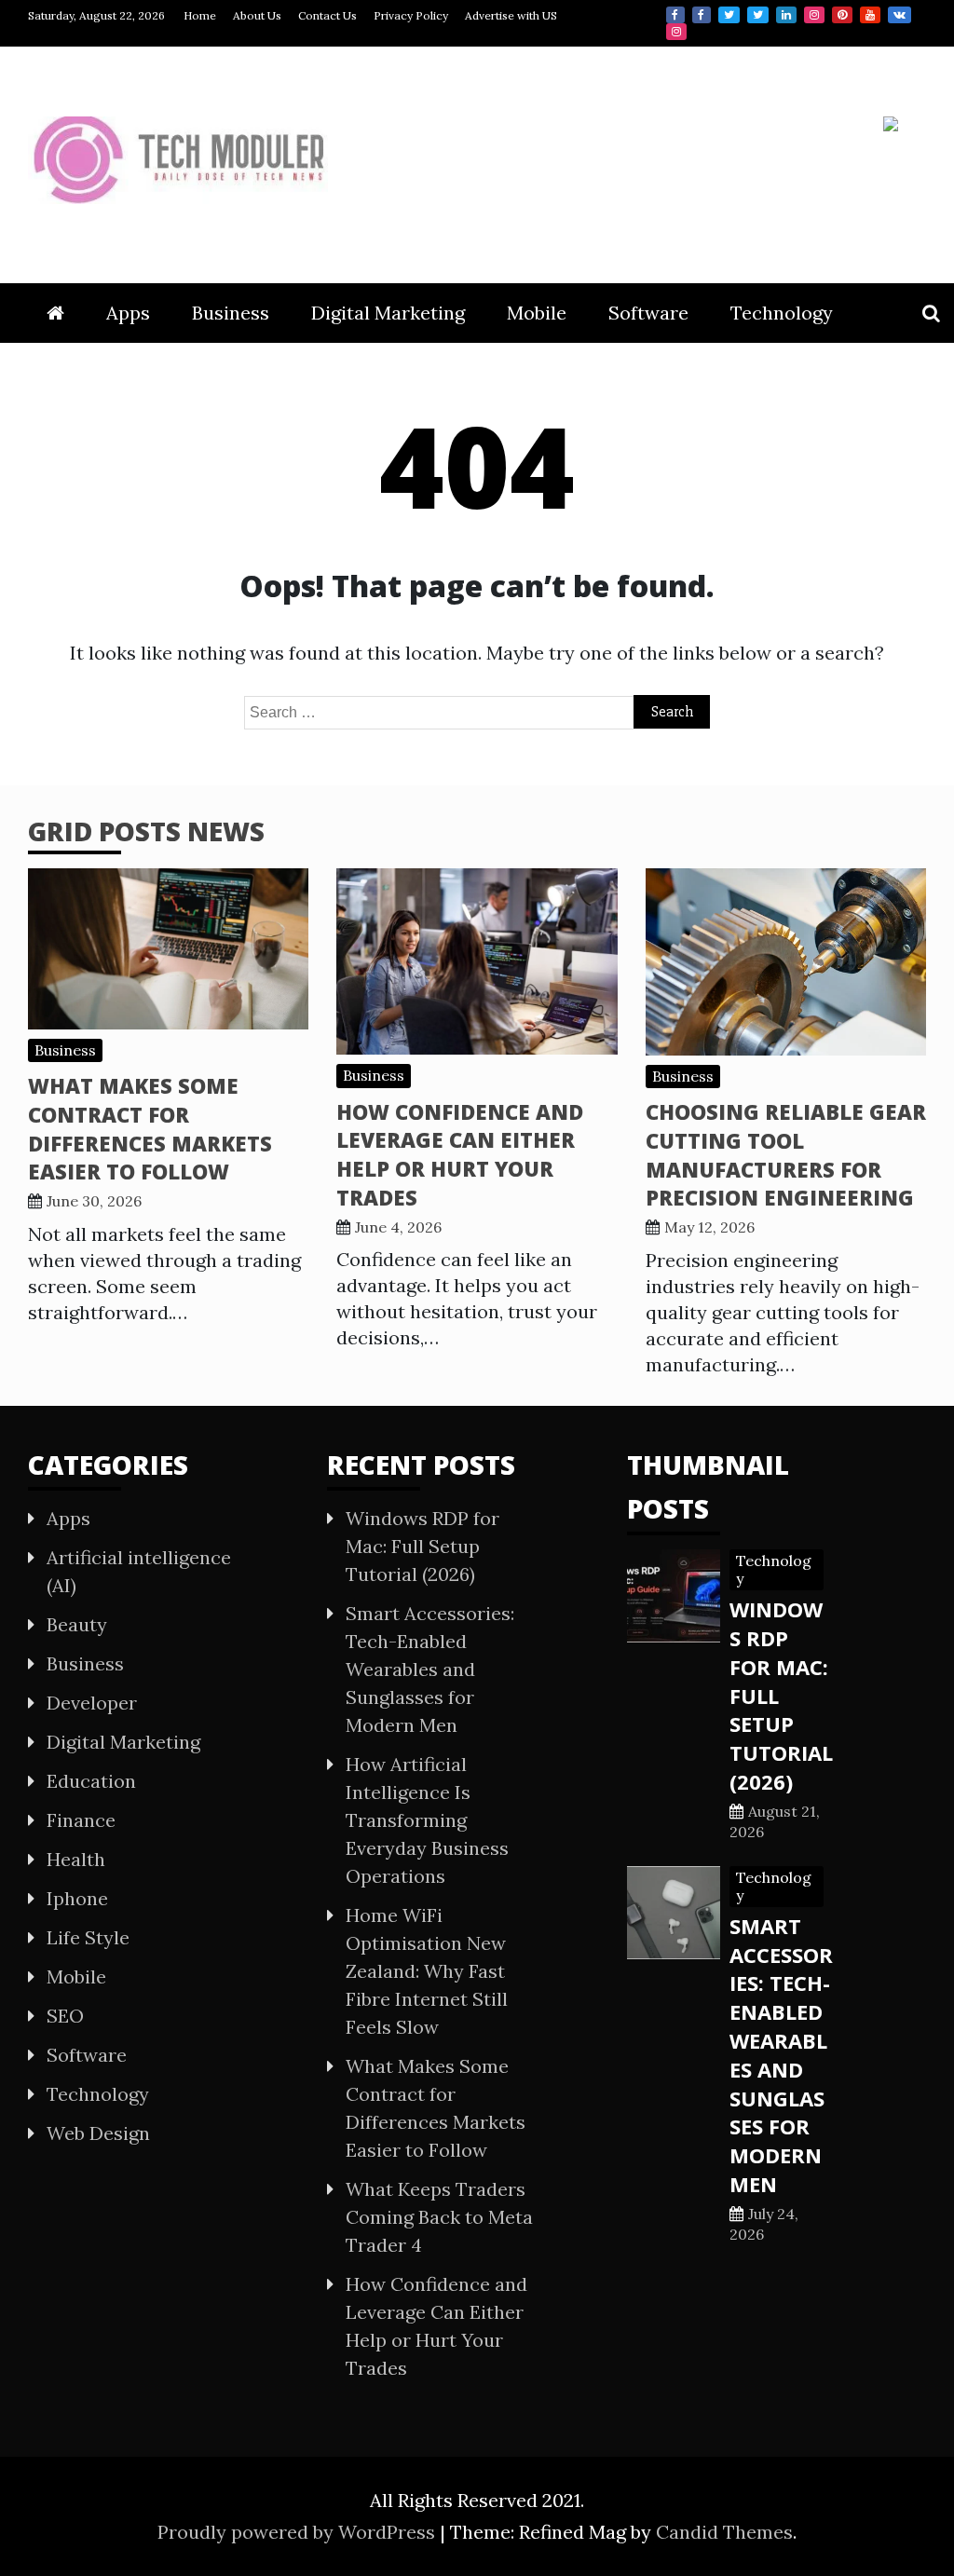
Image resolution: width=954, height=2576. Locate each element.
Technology (782, 313)
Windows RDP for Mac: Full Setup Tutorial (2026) (422, 1546)
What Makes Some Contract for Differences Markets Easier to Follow (150, 1128)
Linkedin (786, 15)
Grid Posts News (146, 831)
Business (231, 313)
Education (91, 1781)
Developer (92, 1703)
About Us (257, 15)
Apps (128, 313)
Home (200, 15)
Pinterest (842, 15)
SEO (65, 2016)
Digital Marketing (388, 313)
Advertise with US (511, 15)
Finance (81, 1820)
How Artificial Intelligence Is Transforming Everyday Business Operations (427, 1820)
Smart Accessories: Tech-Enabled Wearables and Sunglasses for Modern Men (430, 1669)
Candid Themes (724, 2532)
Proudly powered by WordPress (299, 2532)
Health (76, 1859)
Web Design (98, 2133)
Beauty (77, 1624)
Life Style (88, 1937)
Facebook (675, 15)
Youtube (870, 15)
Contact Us (327, 15)
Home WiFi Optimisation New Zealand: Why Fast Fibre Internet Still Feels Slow (427, 1971)
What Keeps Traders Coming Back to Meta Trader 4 (439, 2217)
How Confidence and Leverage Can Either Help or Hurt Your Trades (460, 1154)
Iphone (77, 1898)
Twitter (729, 15)
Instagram (814, 15)
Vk (899, 15)
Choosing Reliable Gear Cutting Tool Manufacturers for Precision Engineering (786, 1154)
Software (648, 313)
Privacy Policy (411, 15)
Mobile (537, 313)
